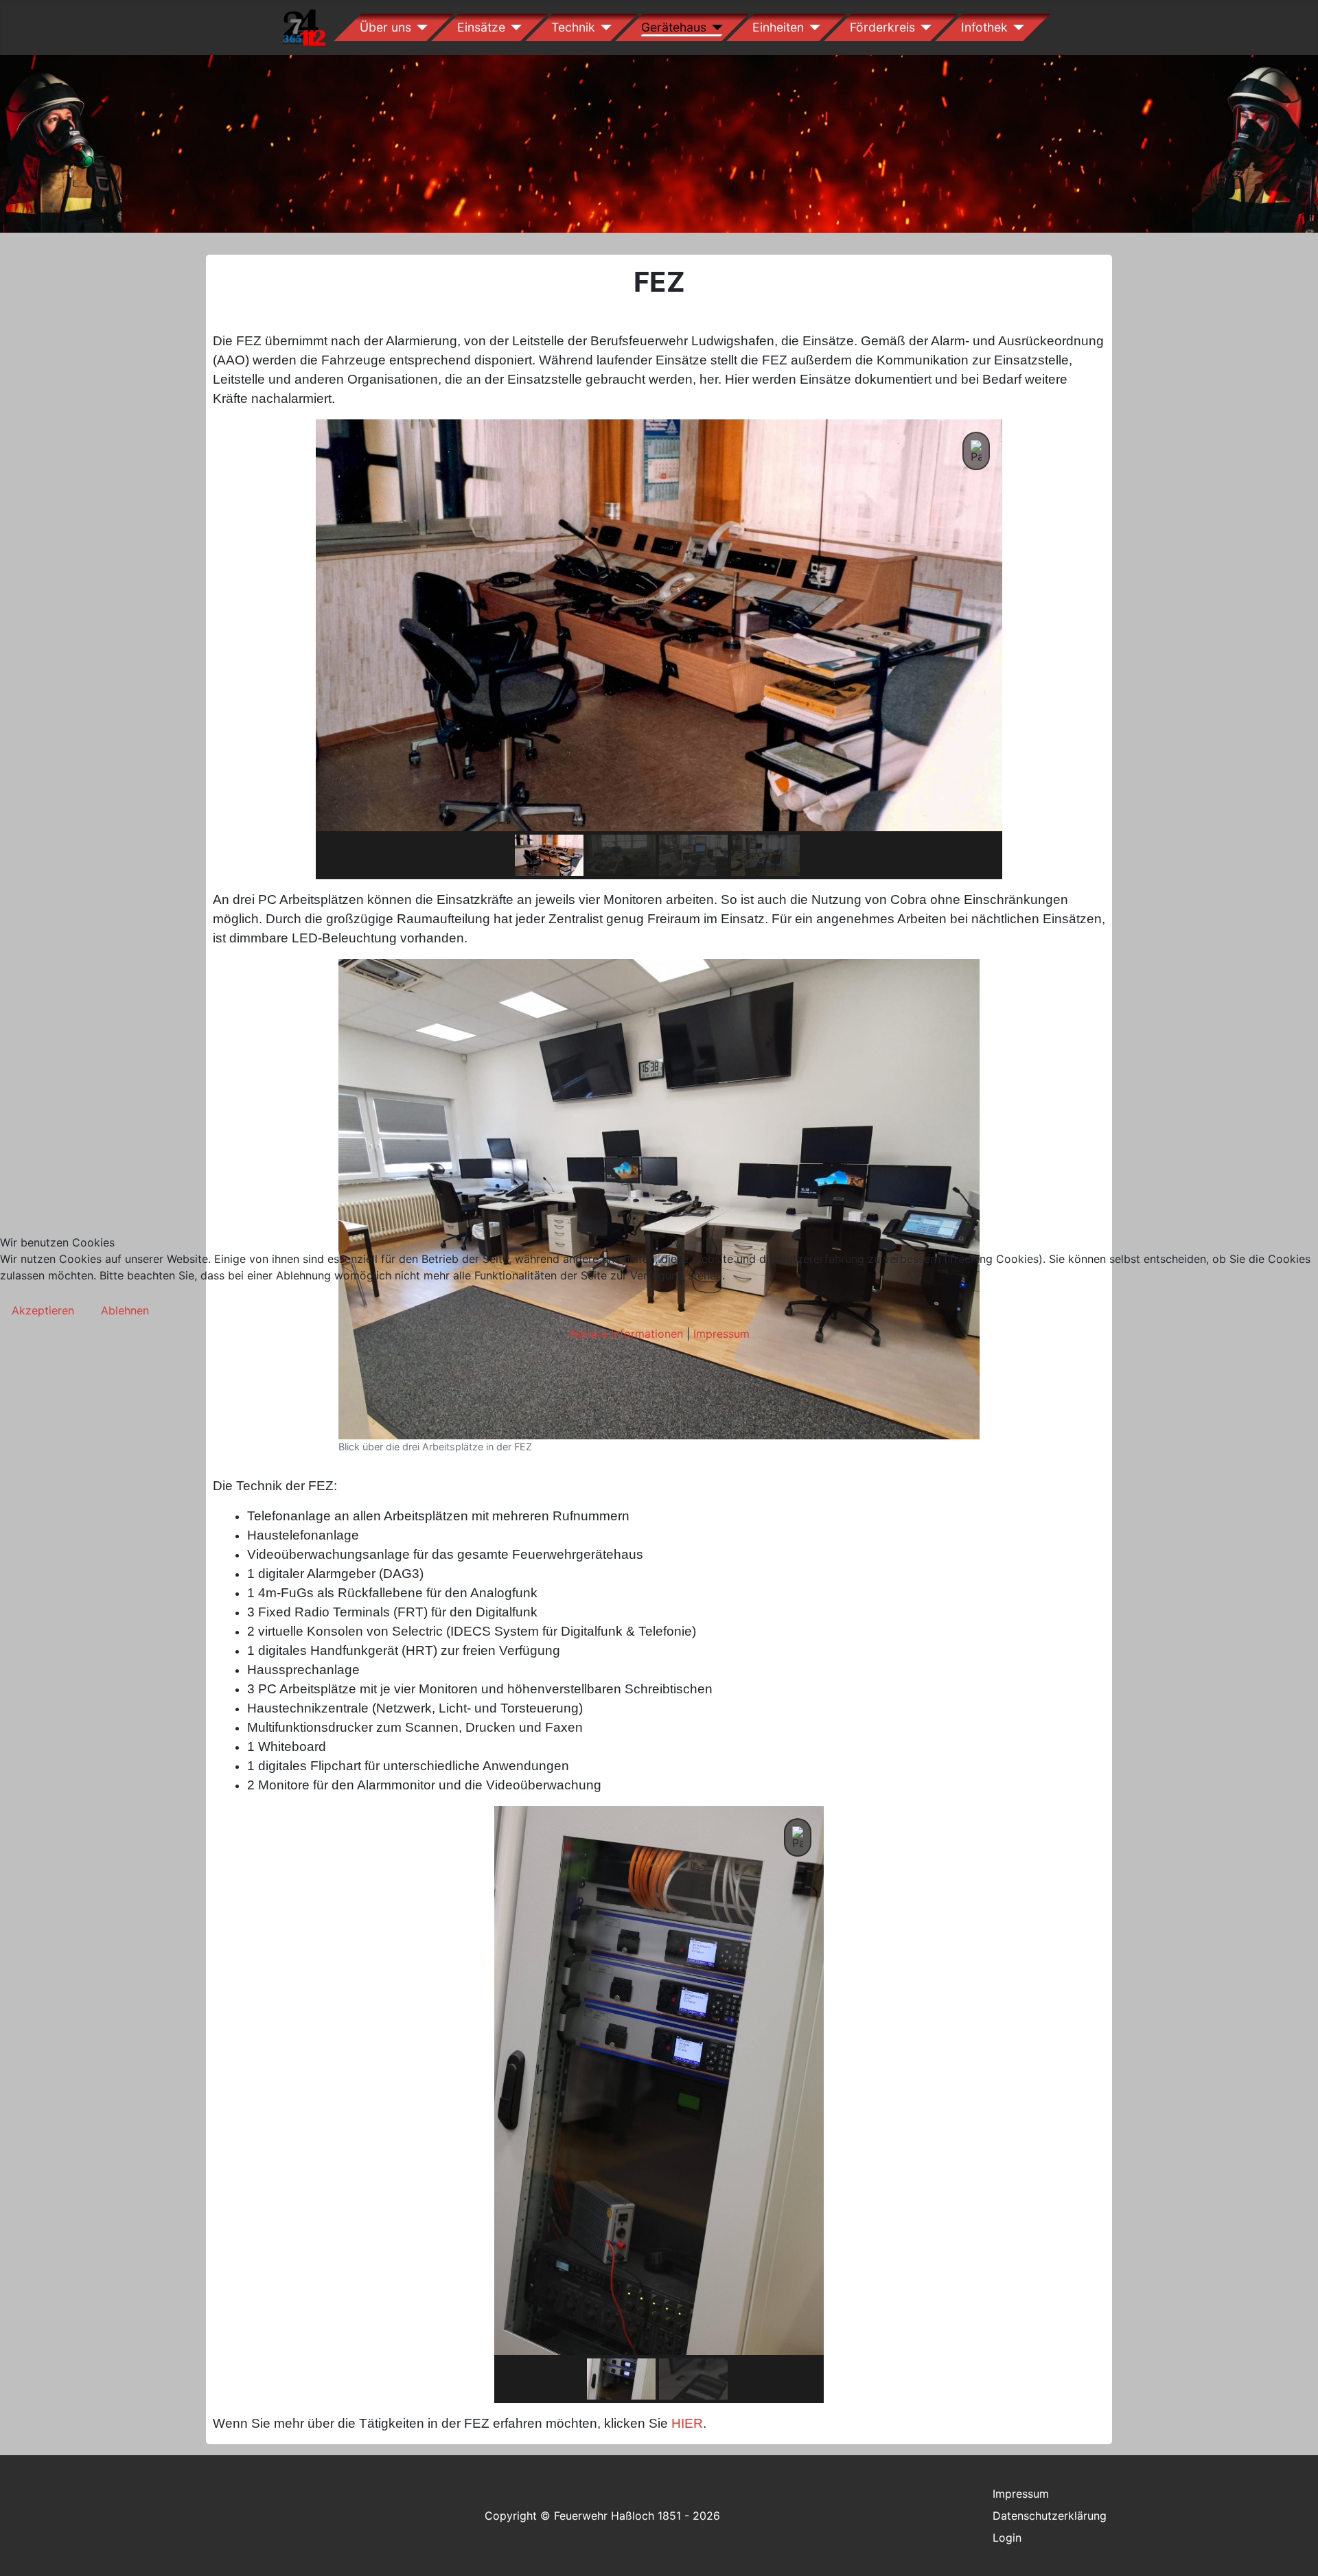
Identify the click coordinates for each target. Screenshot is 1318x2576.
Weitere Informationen (626, 1334)
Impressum (721, 1334)
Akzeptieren (43, 1310)
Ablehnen (125, 1310)
